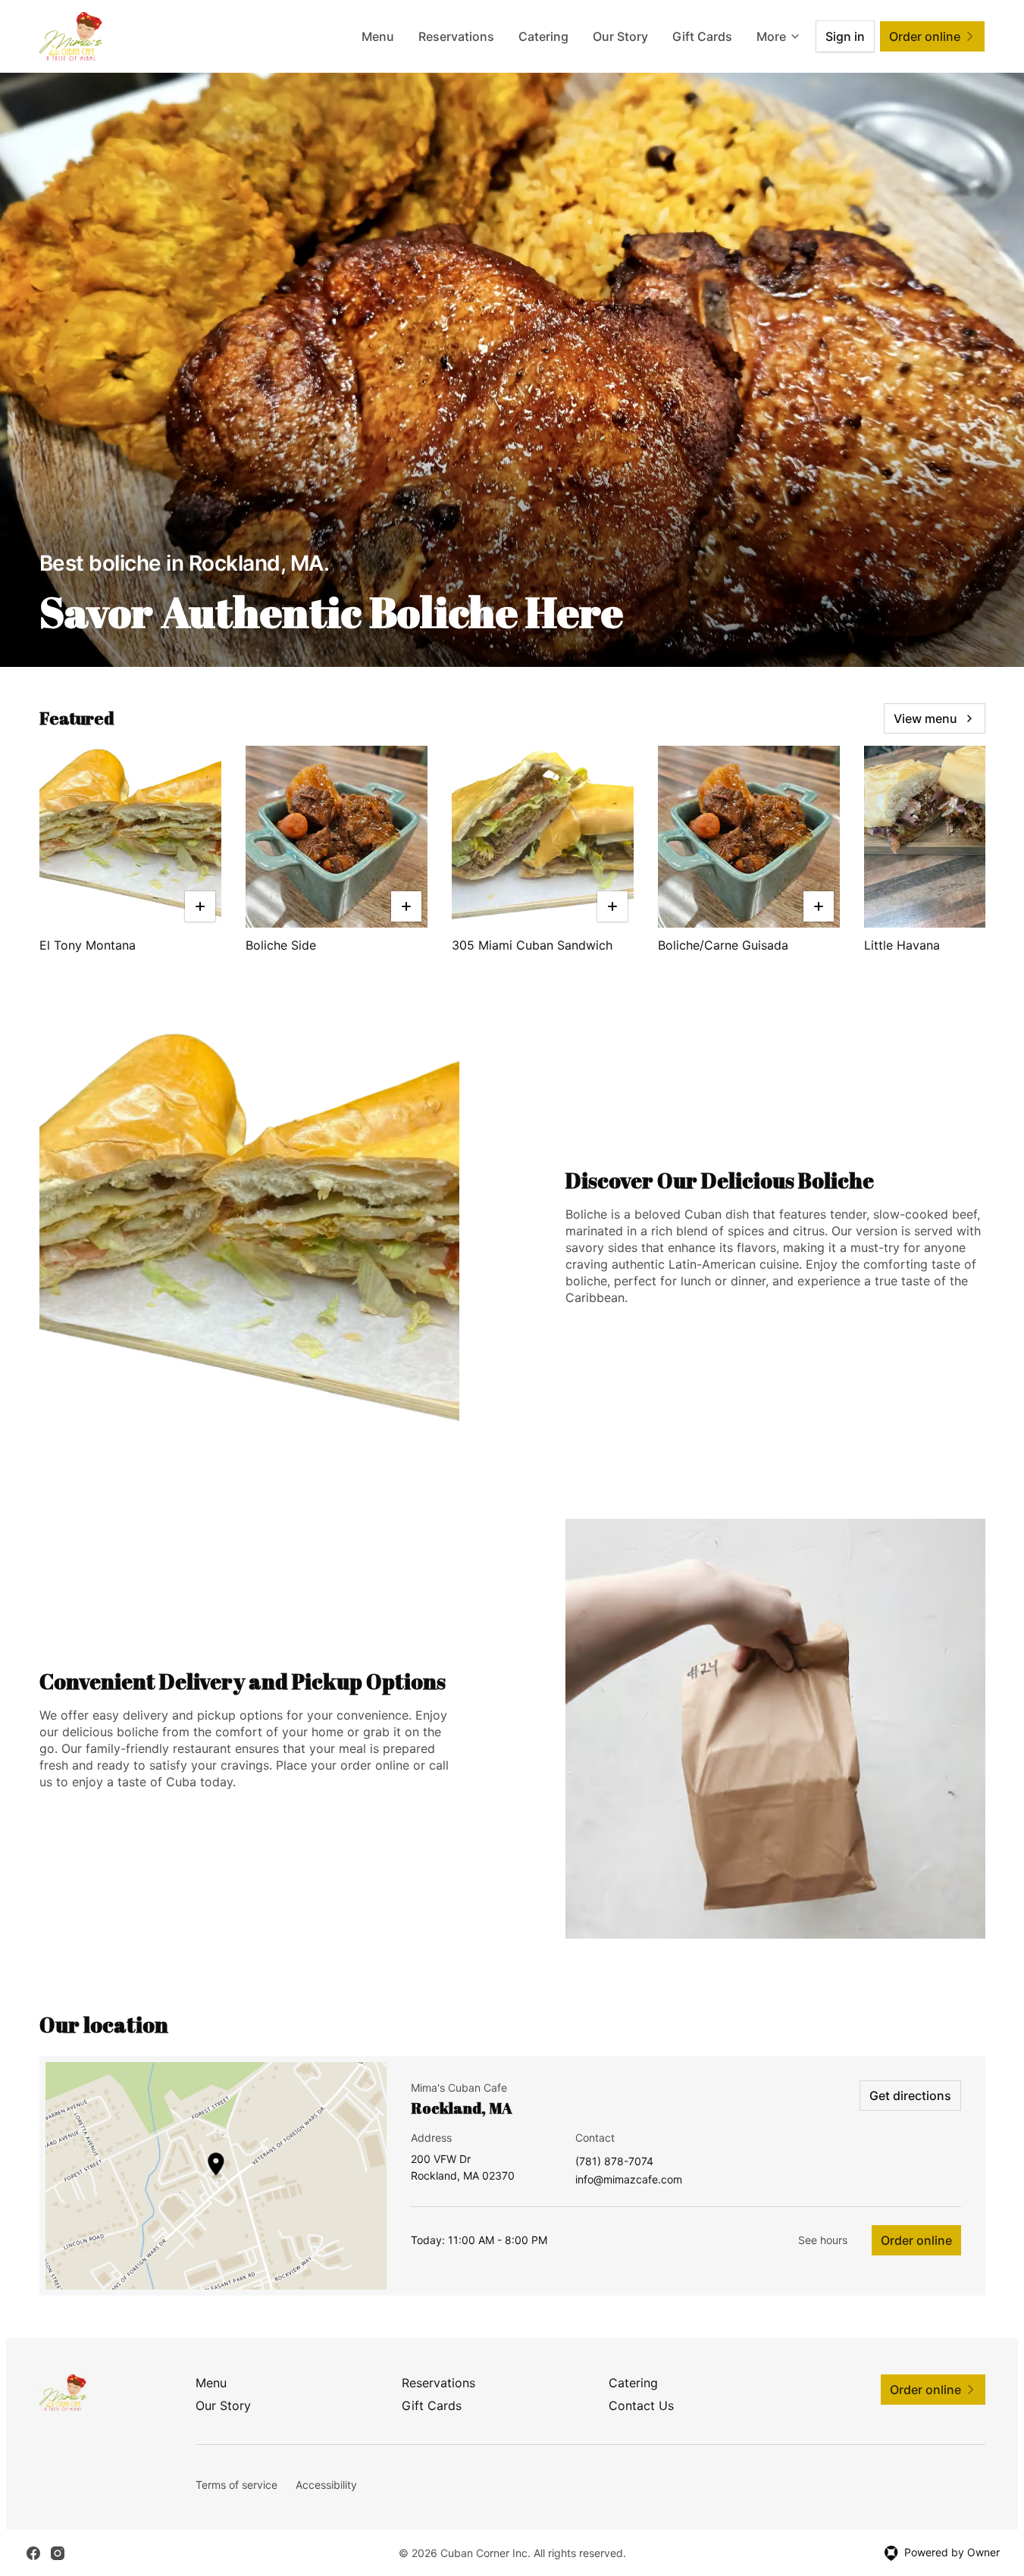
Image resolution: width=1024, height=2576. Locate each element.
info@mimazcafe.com (629, 2180)
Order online (916, 2240)
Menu (378, 36)
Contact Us (641, 2405)
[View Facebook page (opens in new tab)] (33, 2553)
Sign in (845, 36)
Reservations (456, 36)
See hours (823, 2240)
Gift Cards (702, 36)
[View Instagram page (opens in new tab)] (58, 2553)
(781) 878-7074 (614, 2162)
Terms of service (236, 2485)
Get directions (910, 2096)
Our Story (620, 36)
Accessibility (326, 2485)
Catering (543, 36)
